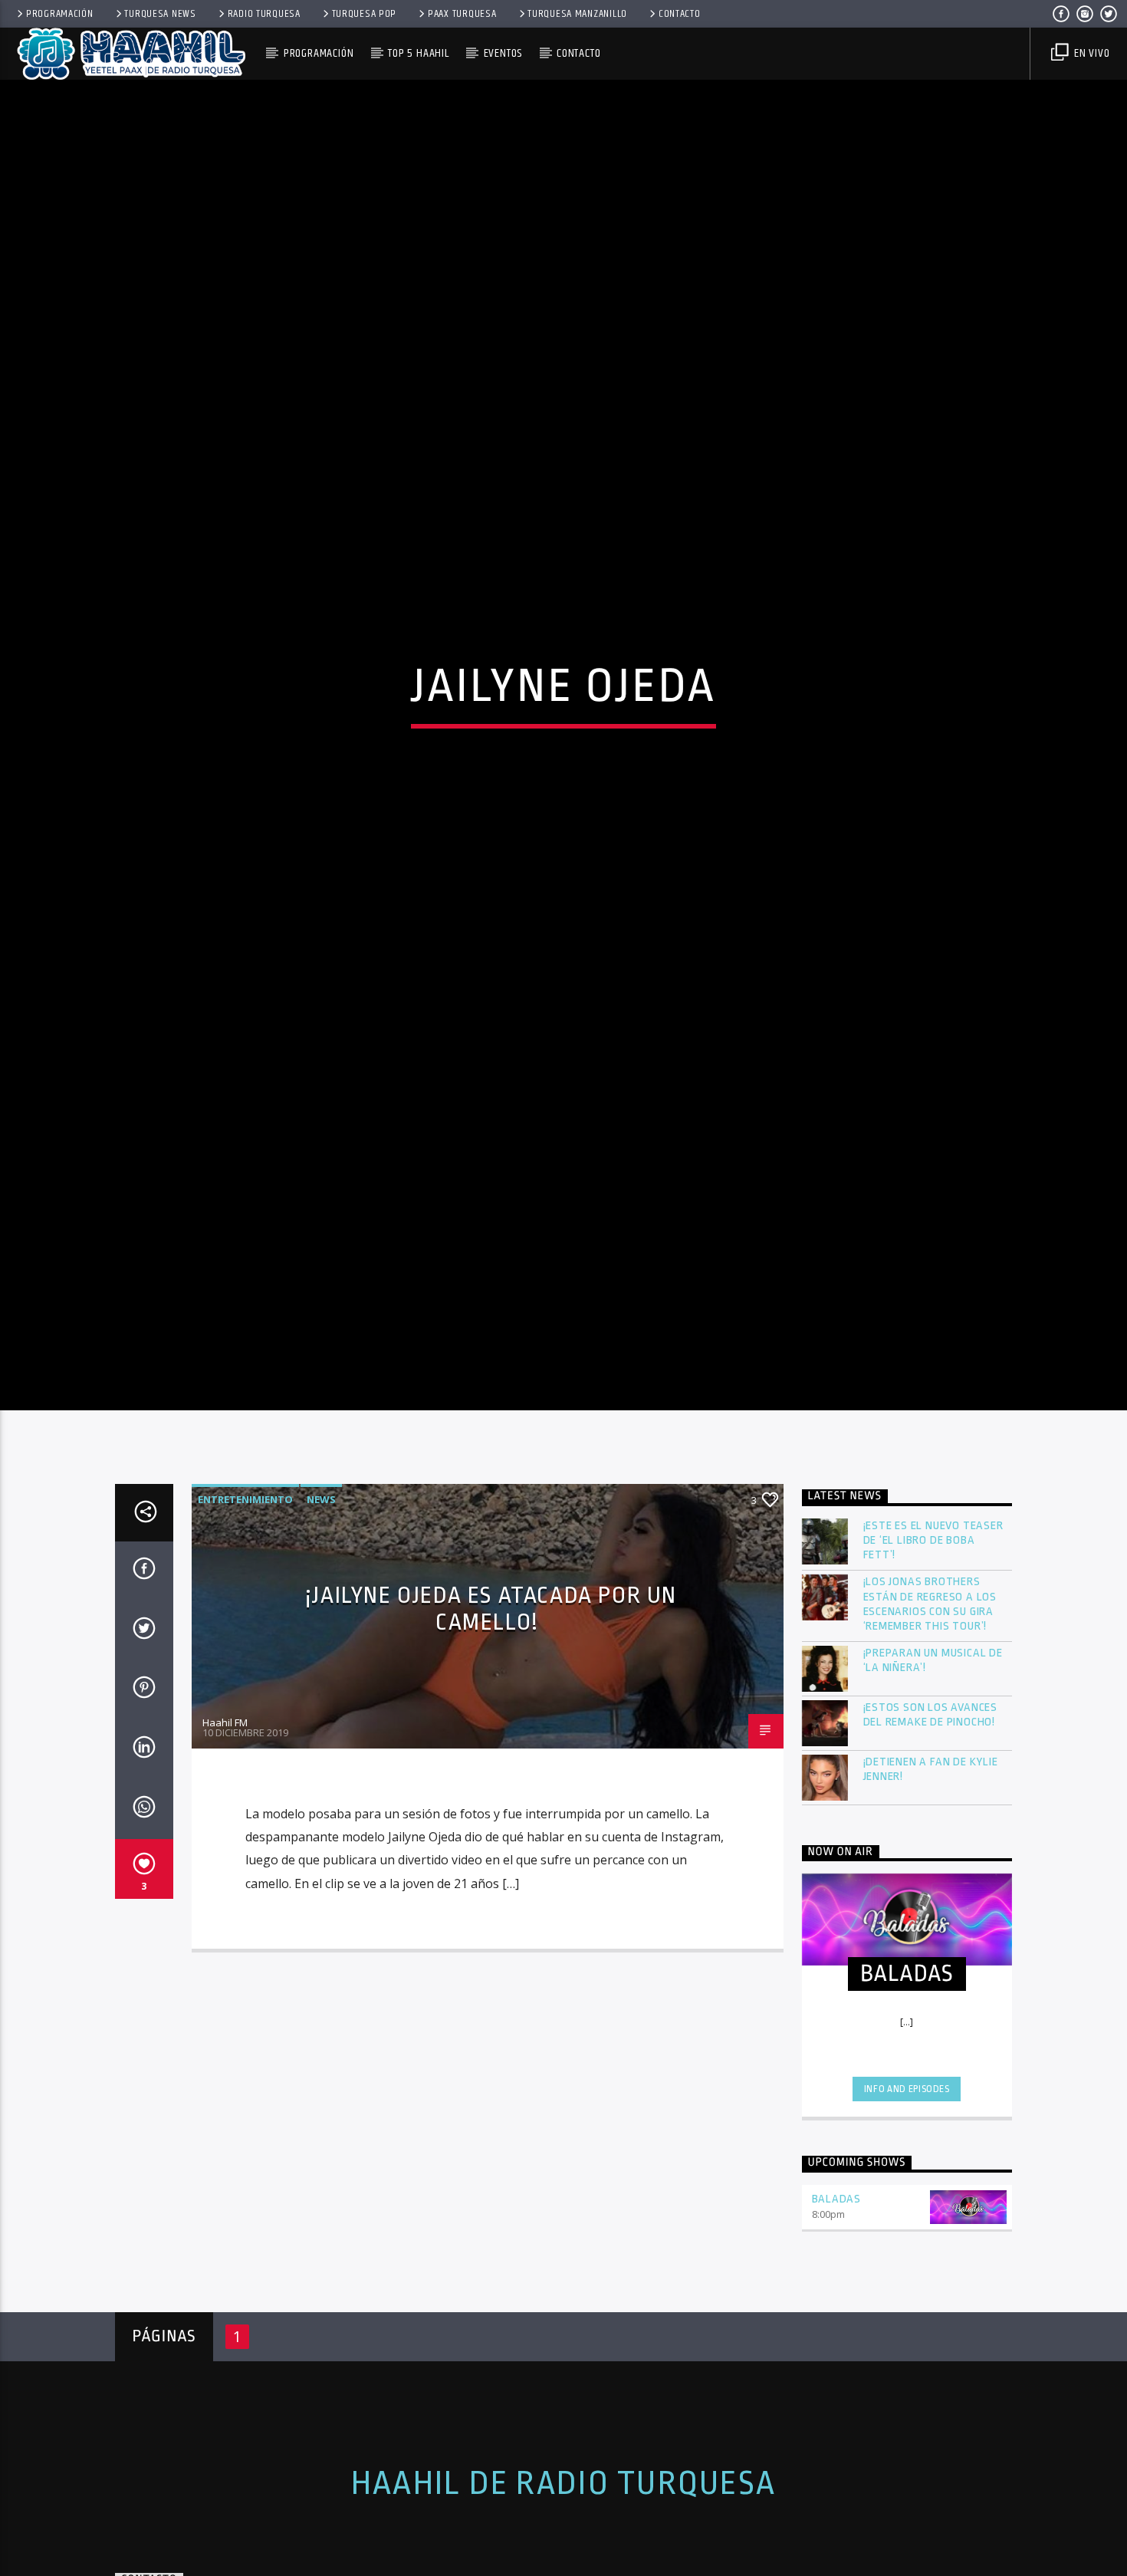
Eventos (503, 53)
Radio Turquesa (264, 14)
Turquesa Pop (365, 14)
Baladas (837, 2318)
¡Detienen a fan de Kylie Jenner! (931, 1888)
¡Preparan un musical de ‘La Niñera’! (933, 1779)
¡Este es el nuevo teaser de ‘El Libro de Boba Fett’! (933, 1659)
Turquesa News (160, 14)
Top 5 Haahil (419, 53)
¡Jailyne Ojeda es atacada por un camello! (491, 1727)
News (321, 1618)
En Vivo (1090, 53)
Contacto (680, 14)
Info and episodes (907, 2207)
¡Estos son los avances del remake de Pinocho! (931, 1834)
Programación (60, 14)
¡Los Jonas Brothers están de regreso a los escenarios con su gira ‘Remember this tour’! (930, 1723)
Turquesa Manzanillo (577, 14)
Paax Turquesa (462, 14)
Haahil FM (225, 1841)
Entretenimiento (245, 1618)
